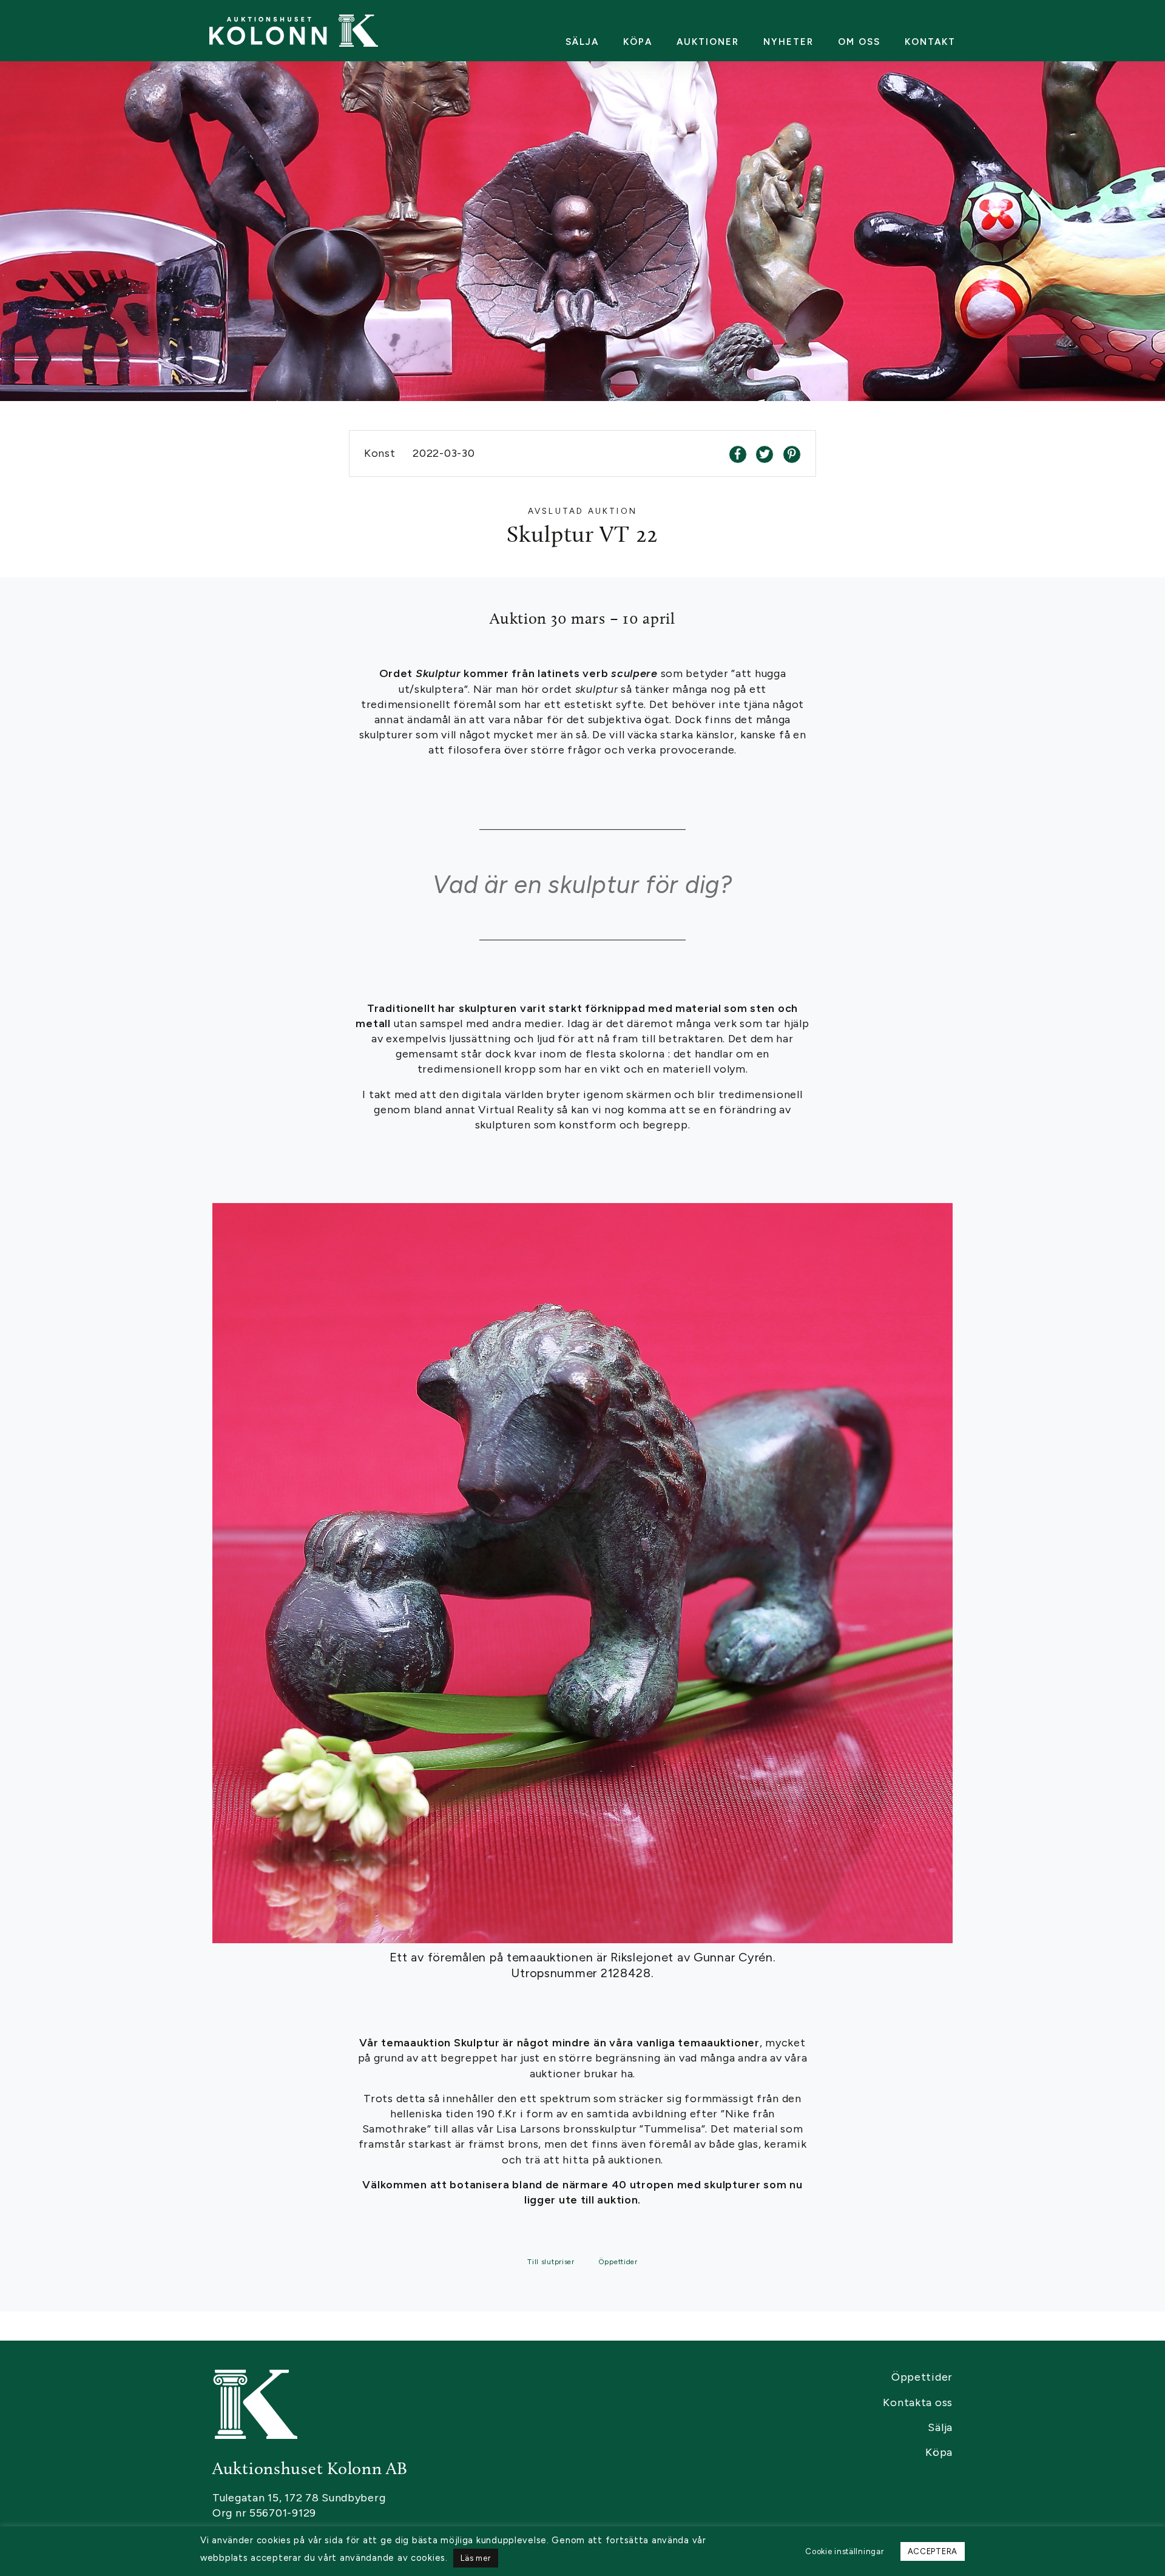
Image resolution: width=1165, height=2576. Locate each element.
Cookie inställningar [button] (844, 2551)
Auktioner (708, 42)
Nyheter (788, 42)
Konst (381, 453)
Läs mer (475, 2558)
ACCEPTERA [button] (933, 2551)
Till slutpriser (551, 2262)
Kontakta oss (918, 2402)
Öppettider (618, 2262)
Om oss (859, 42)
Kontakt (930, 42)
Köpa (638, 42)
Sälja (582, 42)
